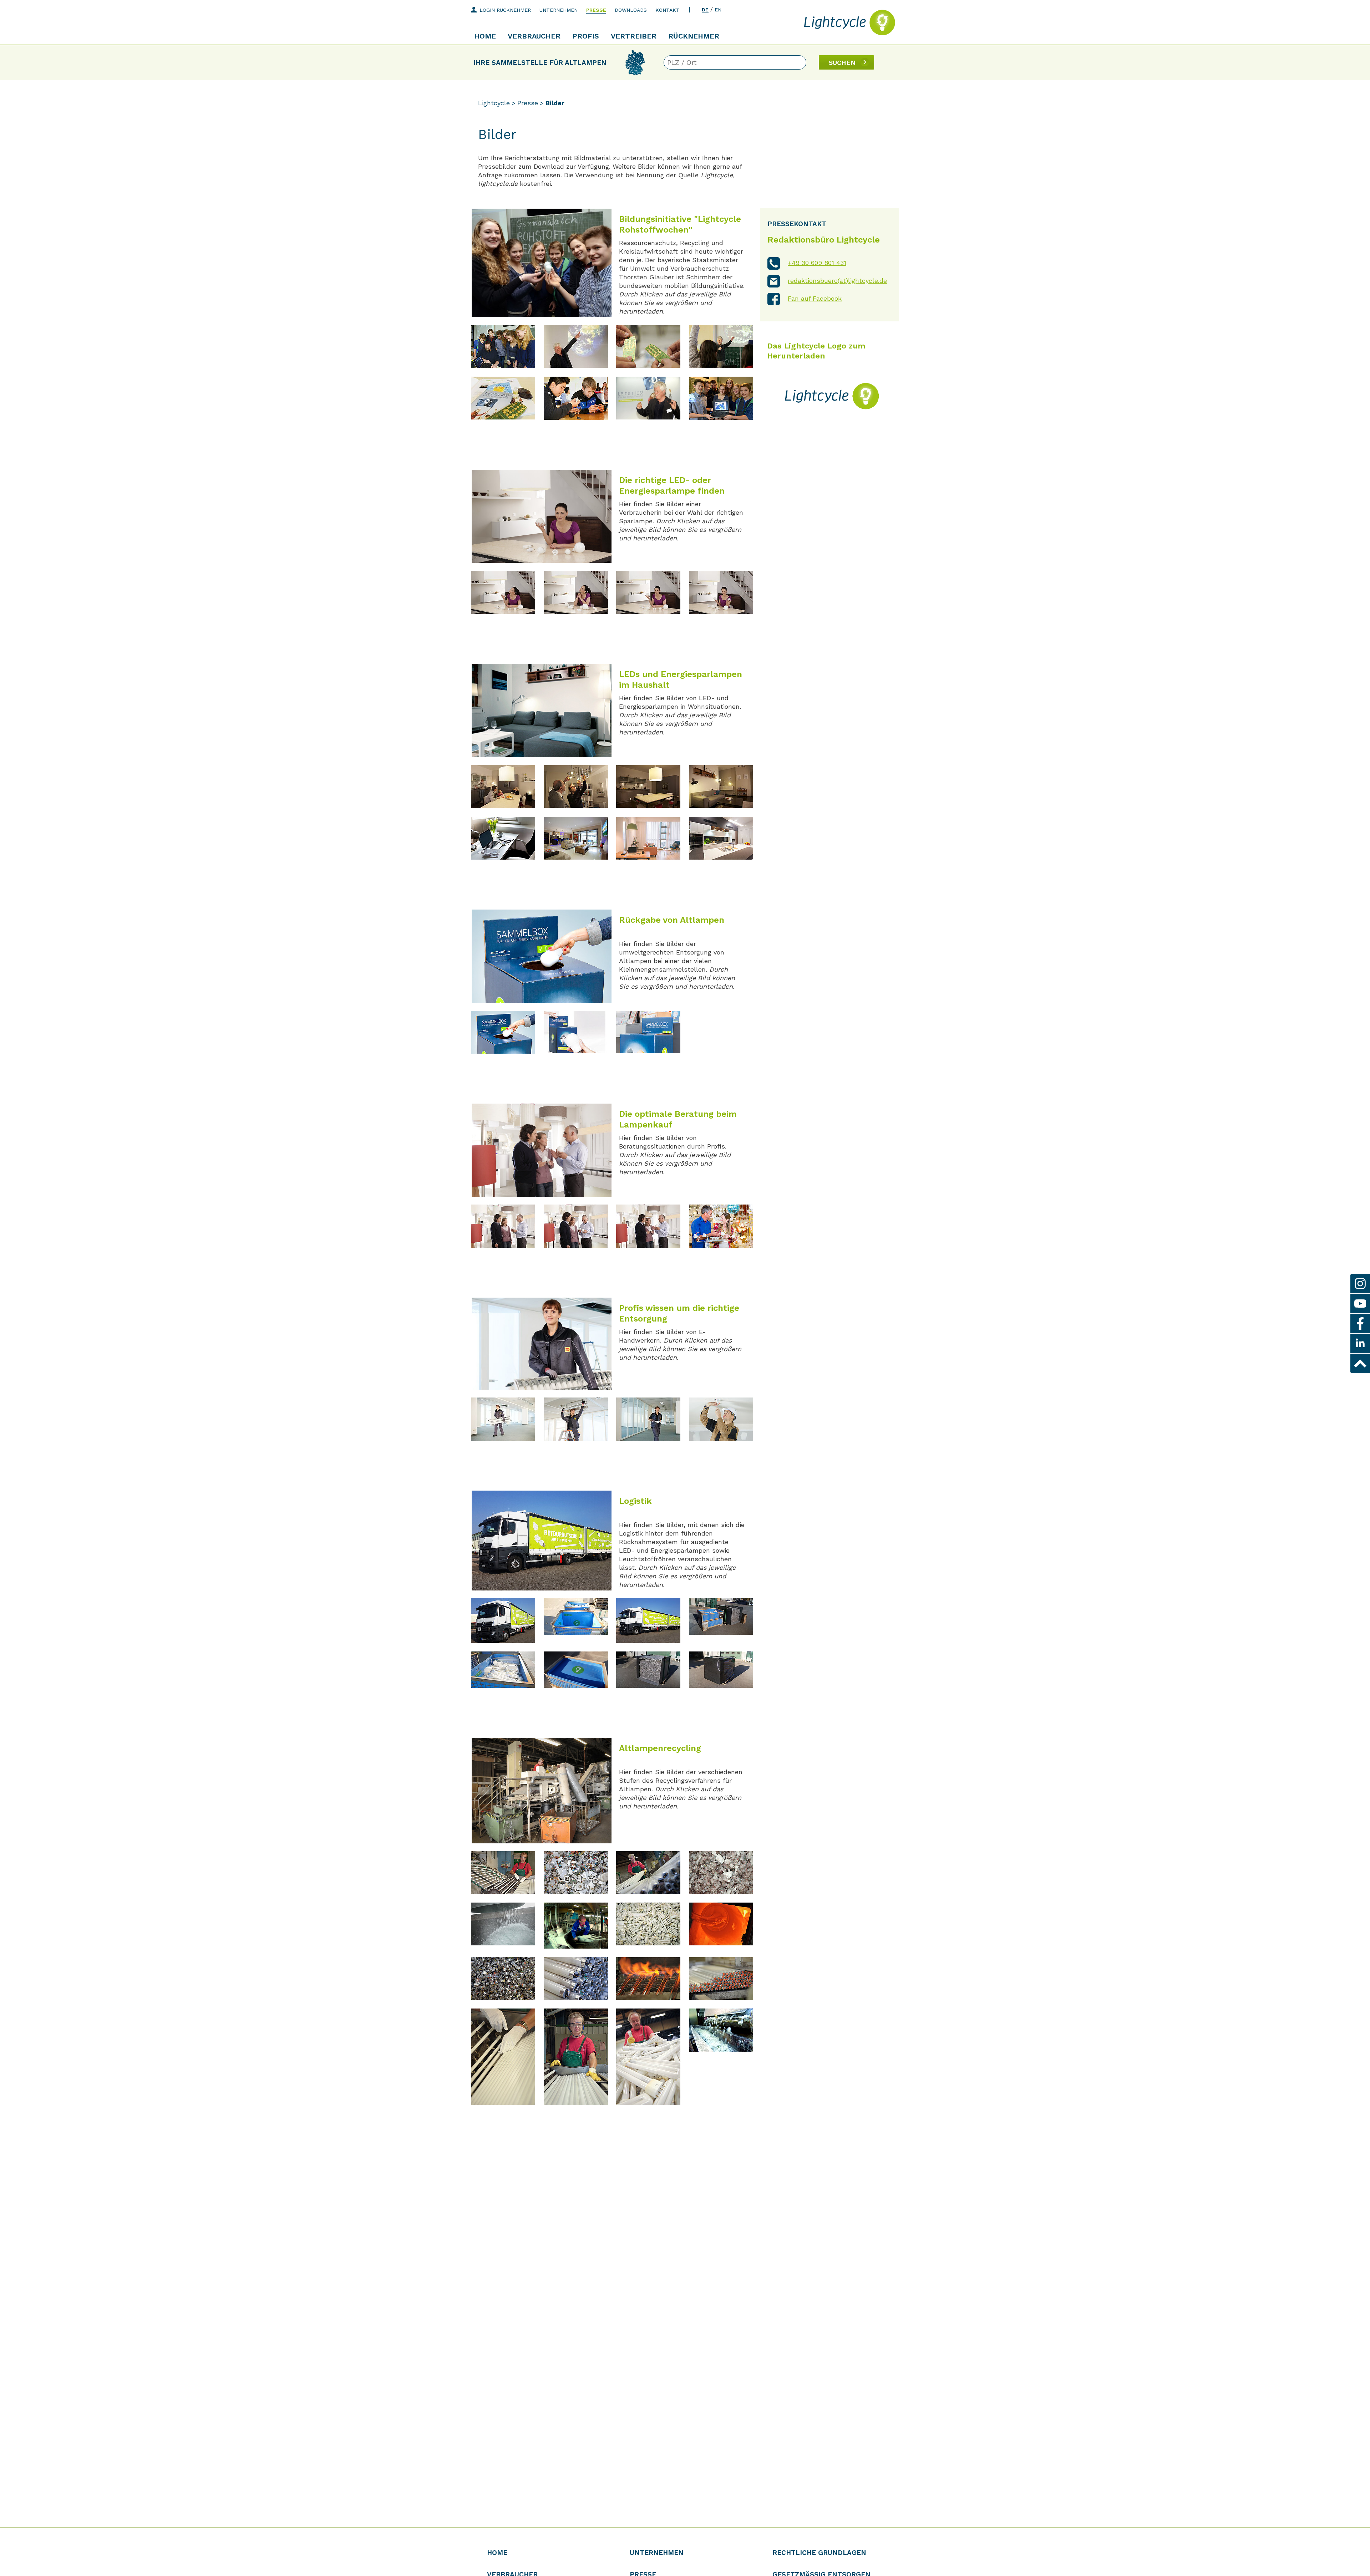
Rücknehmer (694, 36)
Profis (586, 36)
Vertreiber (634, 36)
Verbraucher (534, 36)
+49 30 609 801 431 (817, 263)
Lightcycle (494, 103)
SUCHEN (842, 63)
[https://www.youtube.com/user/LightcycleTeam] (1360, 1304)
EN (718, 10)
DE (705, 10)
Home (485, 36)
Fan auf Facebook (815, 298)
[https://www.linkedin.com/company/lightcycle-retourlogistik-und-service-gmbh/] (1360, 1343)
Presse (596, 10)
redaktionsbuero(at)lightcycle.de (837, 281)
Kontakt (668, 10)
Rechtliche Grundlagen (819, 2553)
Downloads (631, 10)
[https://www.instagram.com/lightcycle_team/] (1360, 1284)
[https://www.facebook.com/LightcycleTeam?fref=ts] (1360, 1323)
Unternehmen (559, 10)
